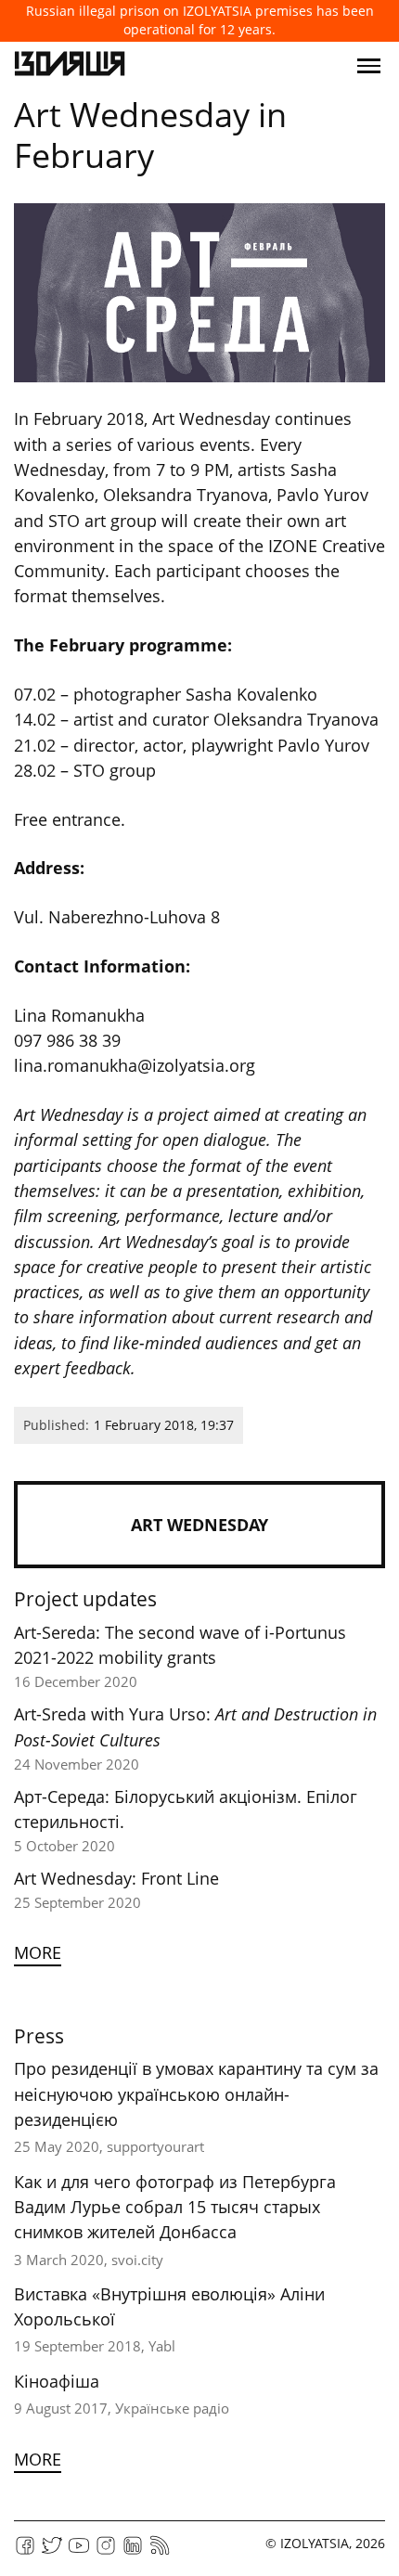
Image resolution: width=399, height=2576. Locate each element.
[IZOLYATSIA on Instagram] (106, 2551)
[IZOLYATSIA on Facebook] (25, 2551)
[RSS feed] (160, 2551)
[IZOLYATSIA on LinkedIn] (133, 2551)
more (38, 1952)
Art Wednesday (199, 1525)
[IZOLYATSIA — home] (70, 66)
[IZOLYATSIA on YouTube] (79, 2551)
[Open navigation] (369, 66)
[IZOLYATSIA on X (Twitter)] (52, 2551)
